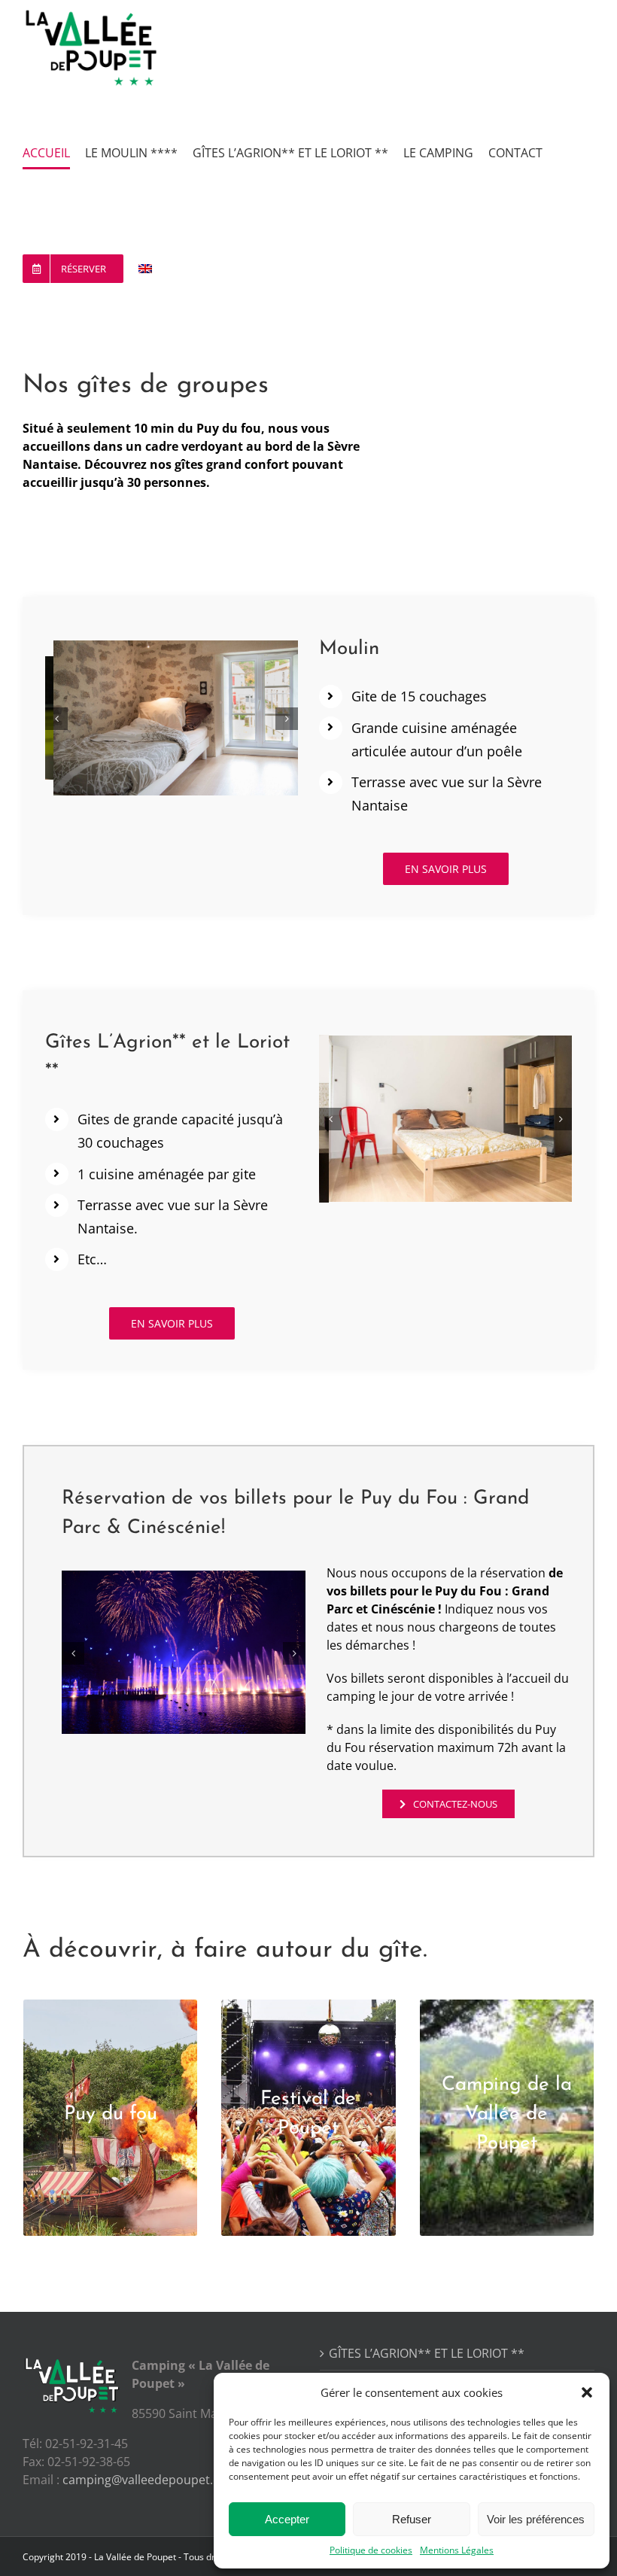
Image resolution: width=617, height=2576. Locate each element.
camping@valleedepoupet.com (150, 2480)
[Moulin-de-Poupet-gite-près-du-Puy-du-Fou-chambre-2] (172, 717)
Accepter (287, 2519)
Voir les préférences (536, 2519)
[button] (587, 2392)
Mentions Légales (457, 2550)
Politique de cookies (371, 2550)
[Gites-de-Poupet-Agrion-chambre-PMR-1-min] (445, 1116)
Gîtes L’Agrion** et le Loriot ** (427, 2353)
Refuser (412, 2519)
